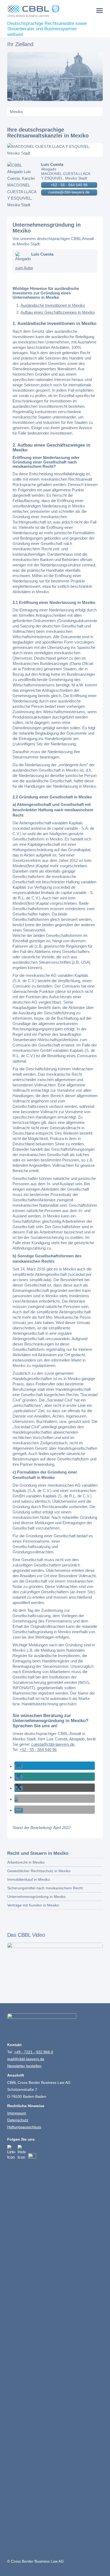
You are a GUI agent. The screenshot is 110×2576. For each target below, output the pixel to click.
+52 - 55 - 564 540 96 (69, 185)
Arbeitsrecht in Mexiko (26, 1862)
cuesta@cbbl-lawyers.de (69, 192)
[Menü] (100, 10)
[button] (19, 1766)
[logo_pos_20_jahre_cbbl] (46, 11)
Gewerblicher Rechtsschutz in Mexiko (39, 1871)
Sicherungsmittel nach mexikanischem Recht (45, 1888)
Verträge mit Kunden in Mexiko (33, 1905)
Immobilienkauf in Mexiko (29, 1879)
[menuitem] (100, 10)
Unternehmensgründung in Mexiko (36, 1897)
